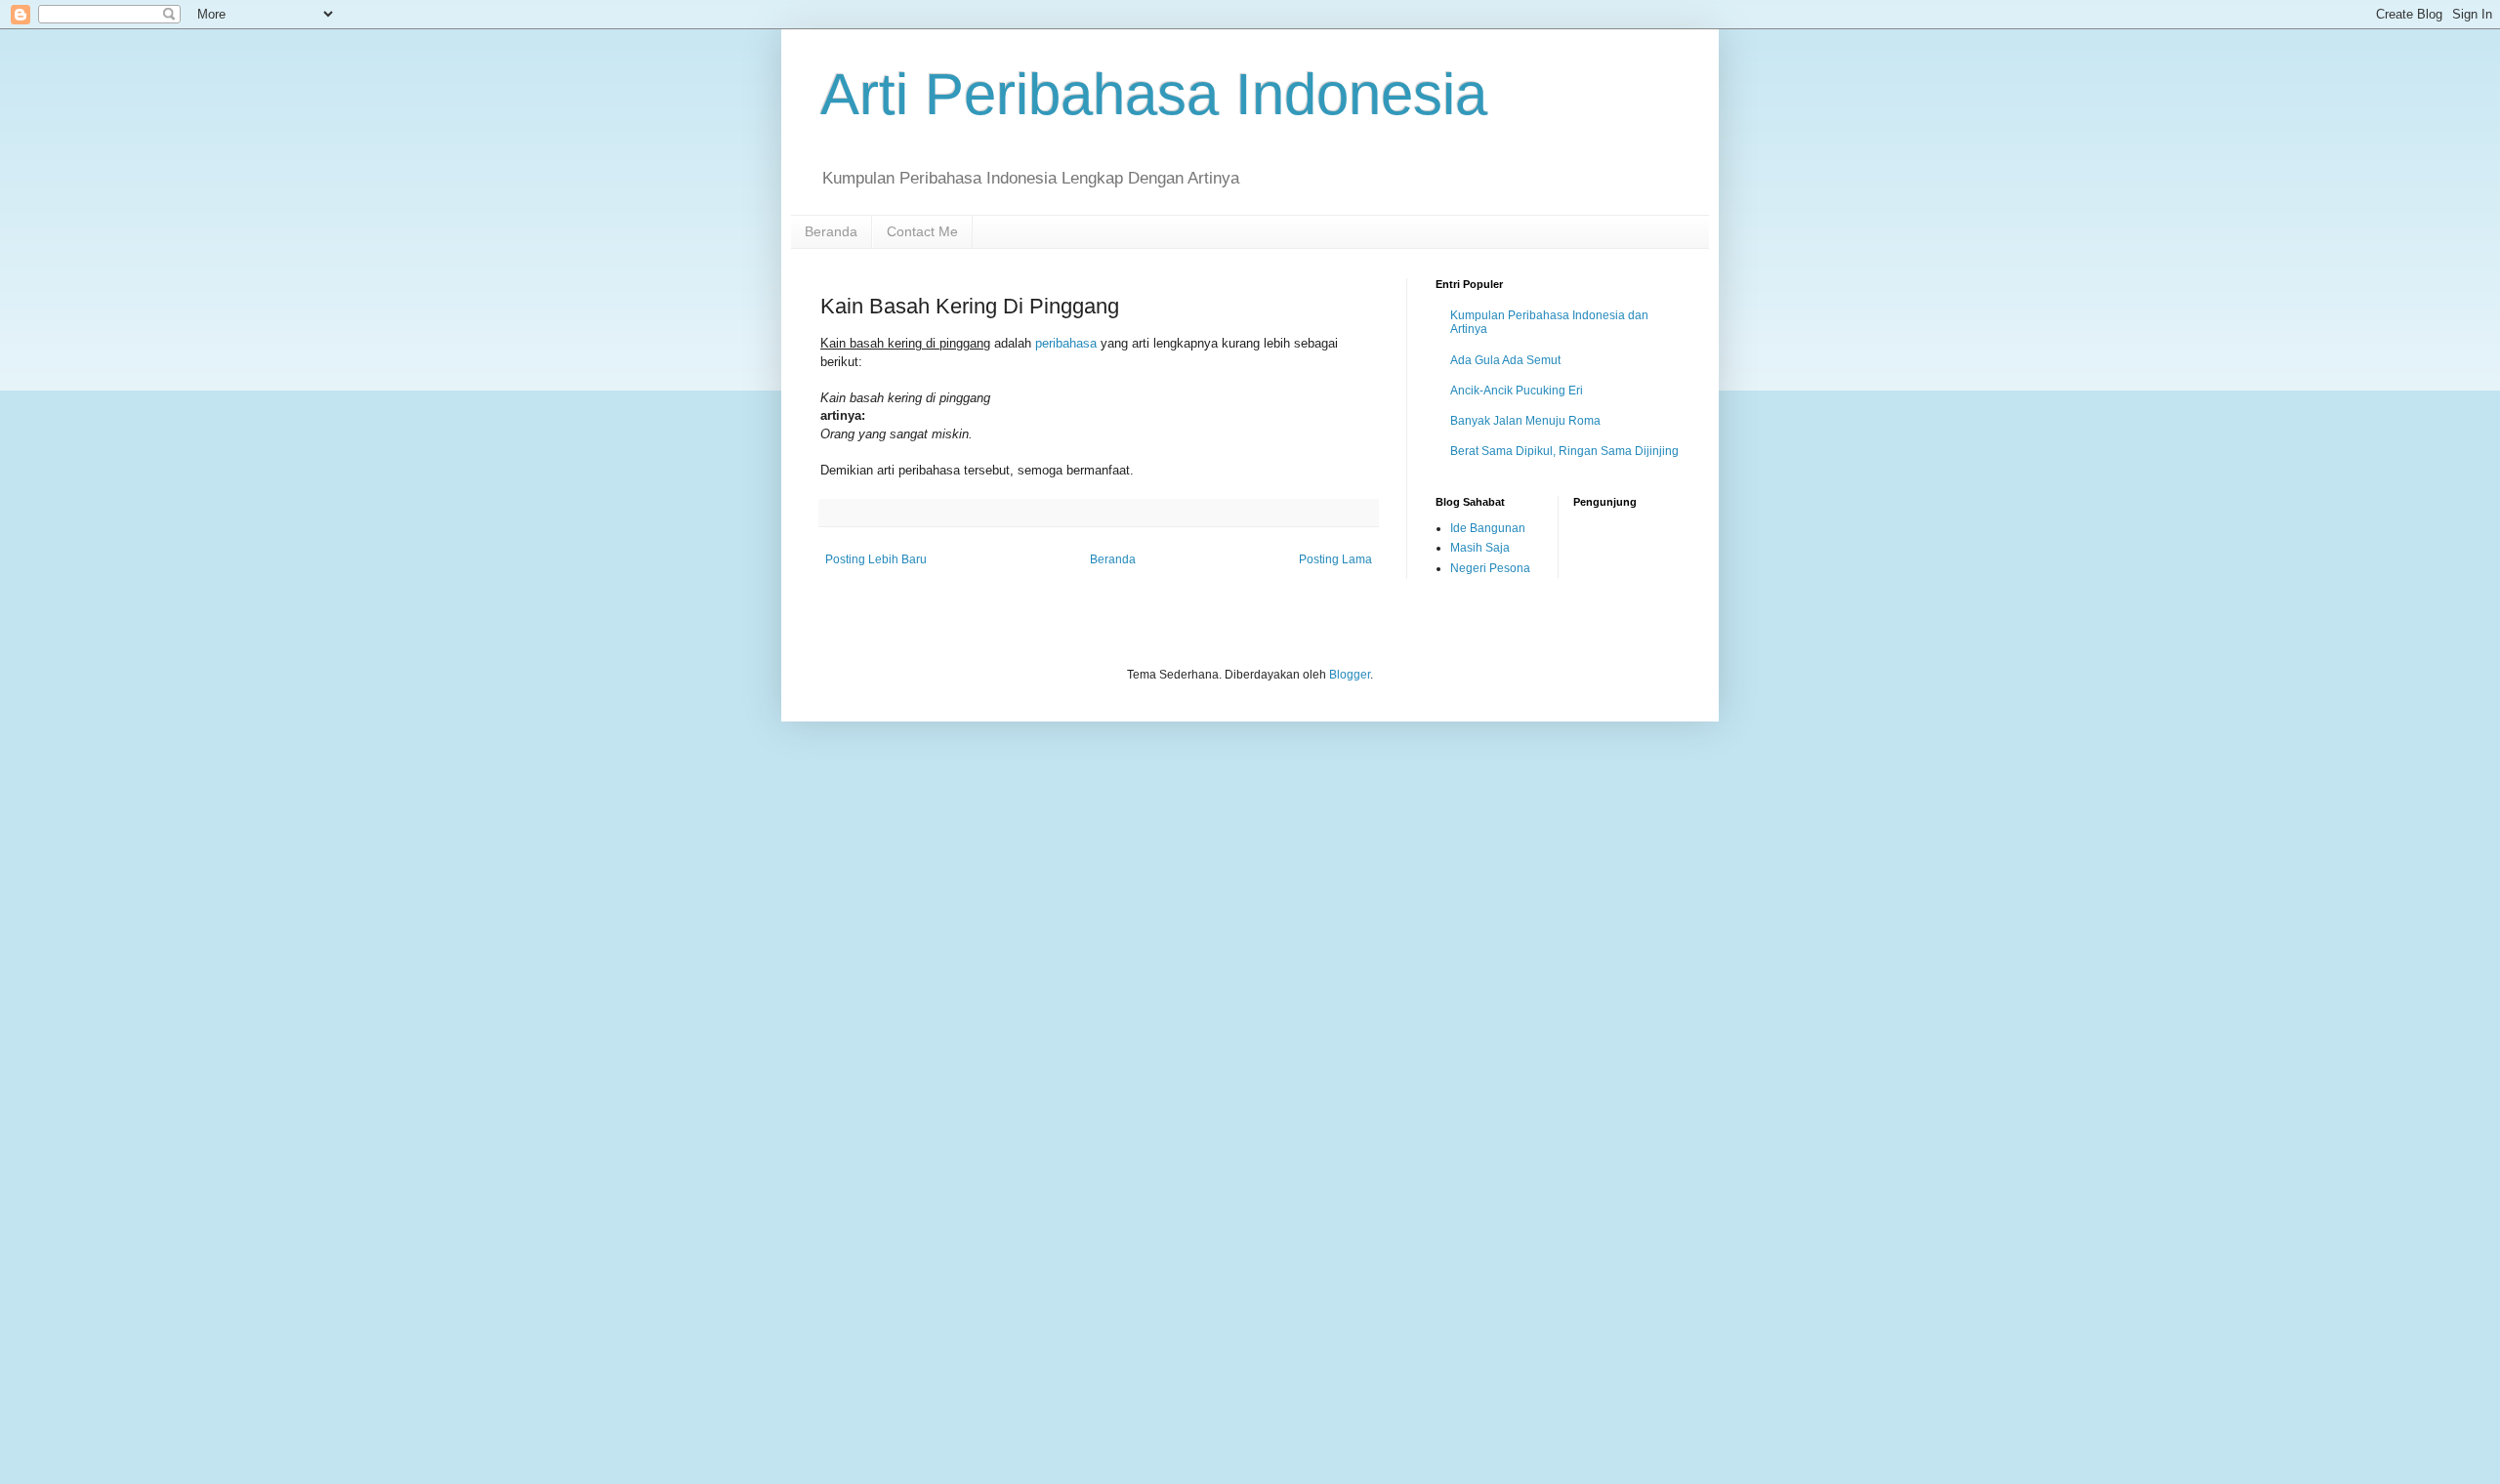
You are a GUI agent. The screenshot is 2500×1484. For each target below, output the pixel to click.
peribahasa (1066, 343)
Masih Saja (1480, 548)
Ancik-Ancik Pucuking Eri (1517, 391)
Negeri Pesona (1490, 568)
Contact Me (922, 231)
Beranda (831, 231)
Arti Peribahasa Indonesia (1154, 94)
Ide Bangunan (1488, 528)
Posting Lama (1335, 559)
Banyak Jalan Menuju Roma (1525, 421)
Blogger (1350, 675)
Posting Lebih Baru (876, 559)
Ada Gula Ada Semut (1505, 360)
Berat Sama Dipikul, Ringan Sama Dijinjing (1564, 451)
